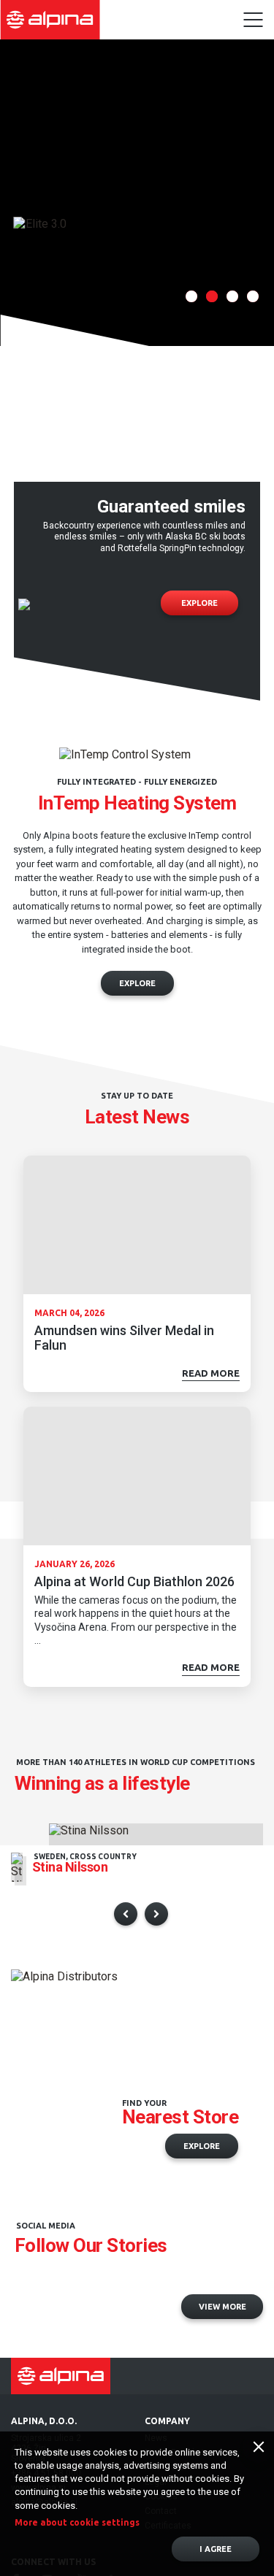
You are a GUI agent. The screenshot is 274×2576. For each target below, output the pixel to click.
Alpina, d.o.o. (44, 2421)
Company (167, 2421)
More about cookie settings (77, 2522)
